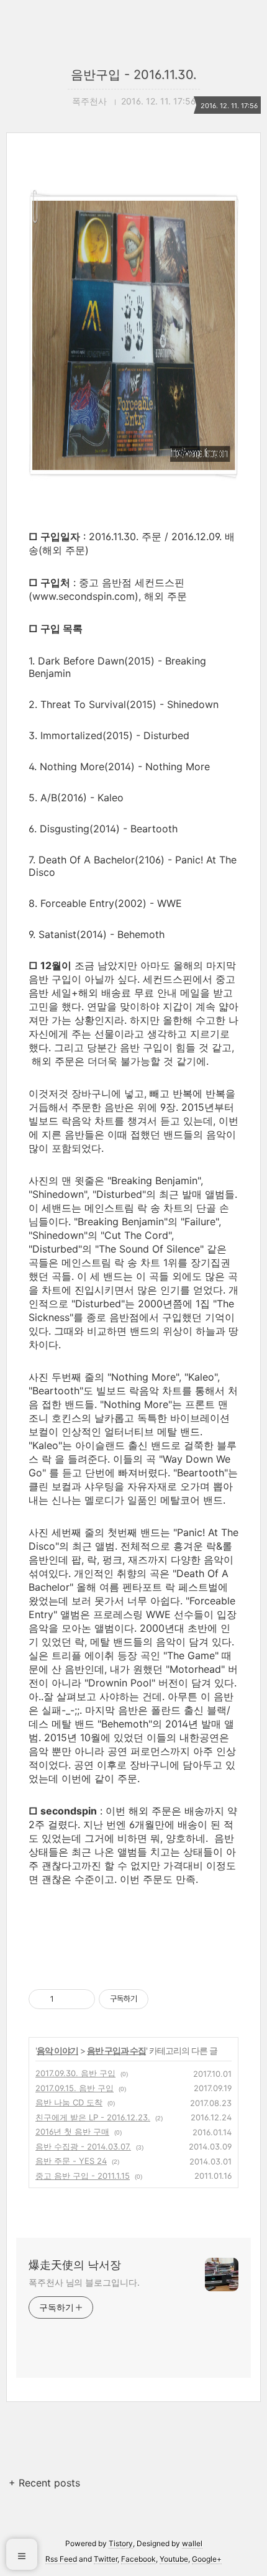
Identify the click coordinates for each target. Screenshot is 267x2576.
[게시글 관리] (81, 1999)
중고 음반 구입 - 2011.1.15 (83, 2176)
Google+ (207, 2559)
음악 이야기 (57, 2050)
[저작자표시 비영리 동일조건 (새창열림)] (165, 1999)
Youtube (174, 2559)
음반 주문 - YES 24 (71, 2161)
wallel (192, 2543)
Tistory (121, 2543)
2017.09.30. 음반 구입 (75, 2073)
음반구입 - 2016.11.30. (134, 75)
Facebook (138, 2559)
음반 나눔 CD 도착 (69, 2102)
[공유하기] (66, 1999)
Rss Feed (61, 2559)
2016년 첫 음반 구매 (72, 2132)
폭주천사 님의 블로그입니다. (84, 2282)
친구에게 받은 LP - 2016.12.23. (93, 2117)
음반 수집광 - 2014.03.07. (83, 2146)
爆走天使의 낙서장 (75, 2265)
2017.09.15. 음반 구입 (75, 2088)
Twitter (106, 2559)
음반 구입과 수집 (116, 2050)
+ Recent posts (44, 2483)
